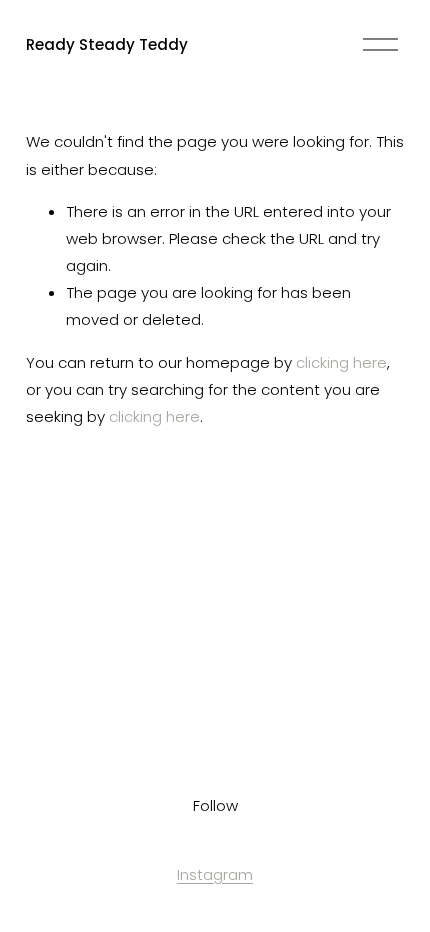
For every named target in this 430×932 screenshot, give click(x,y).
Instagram (215, 874)
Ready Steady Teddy (107, 44)
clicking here (341, 362)
